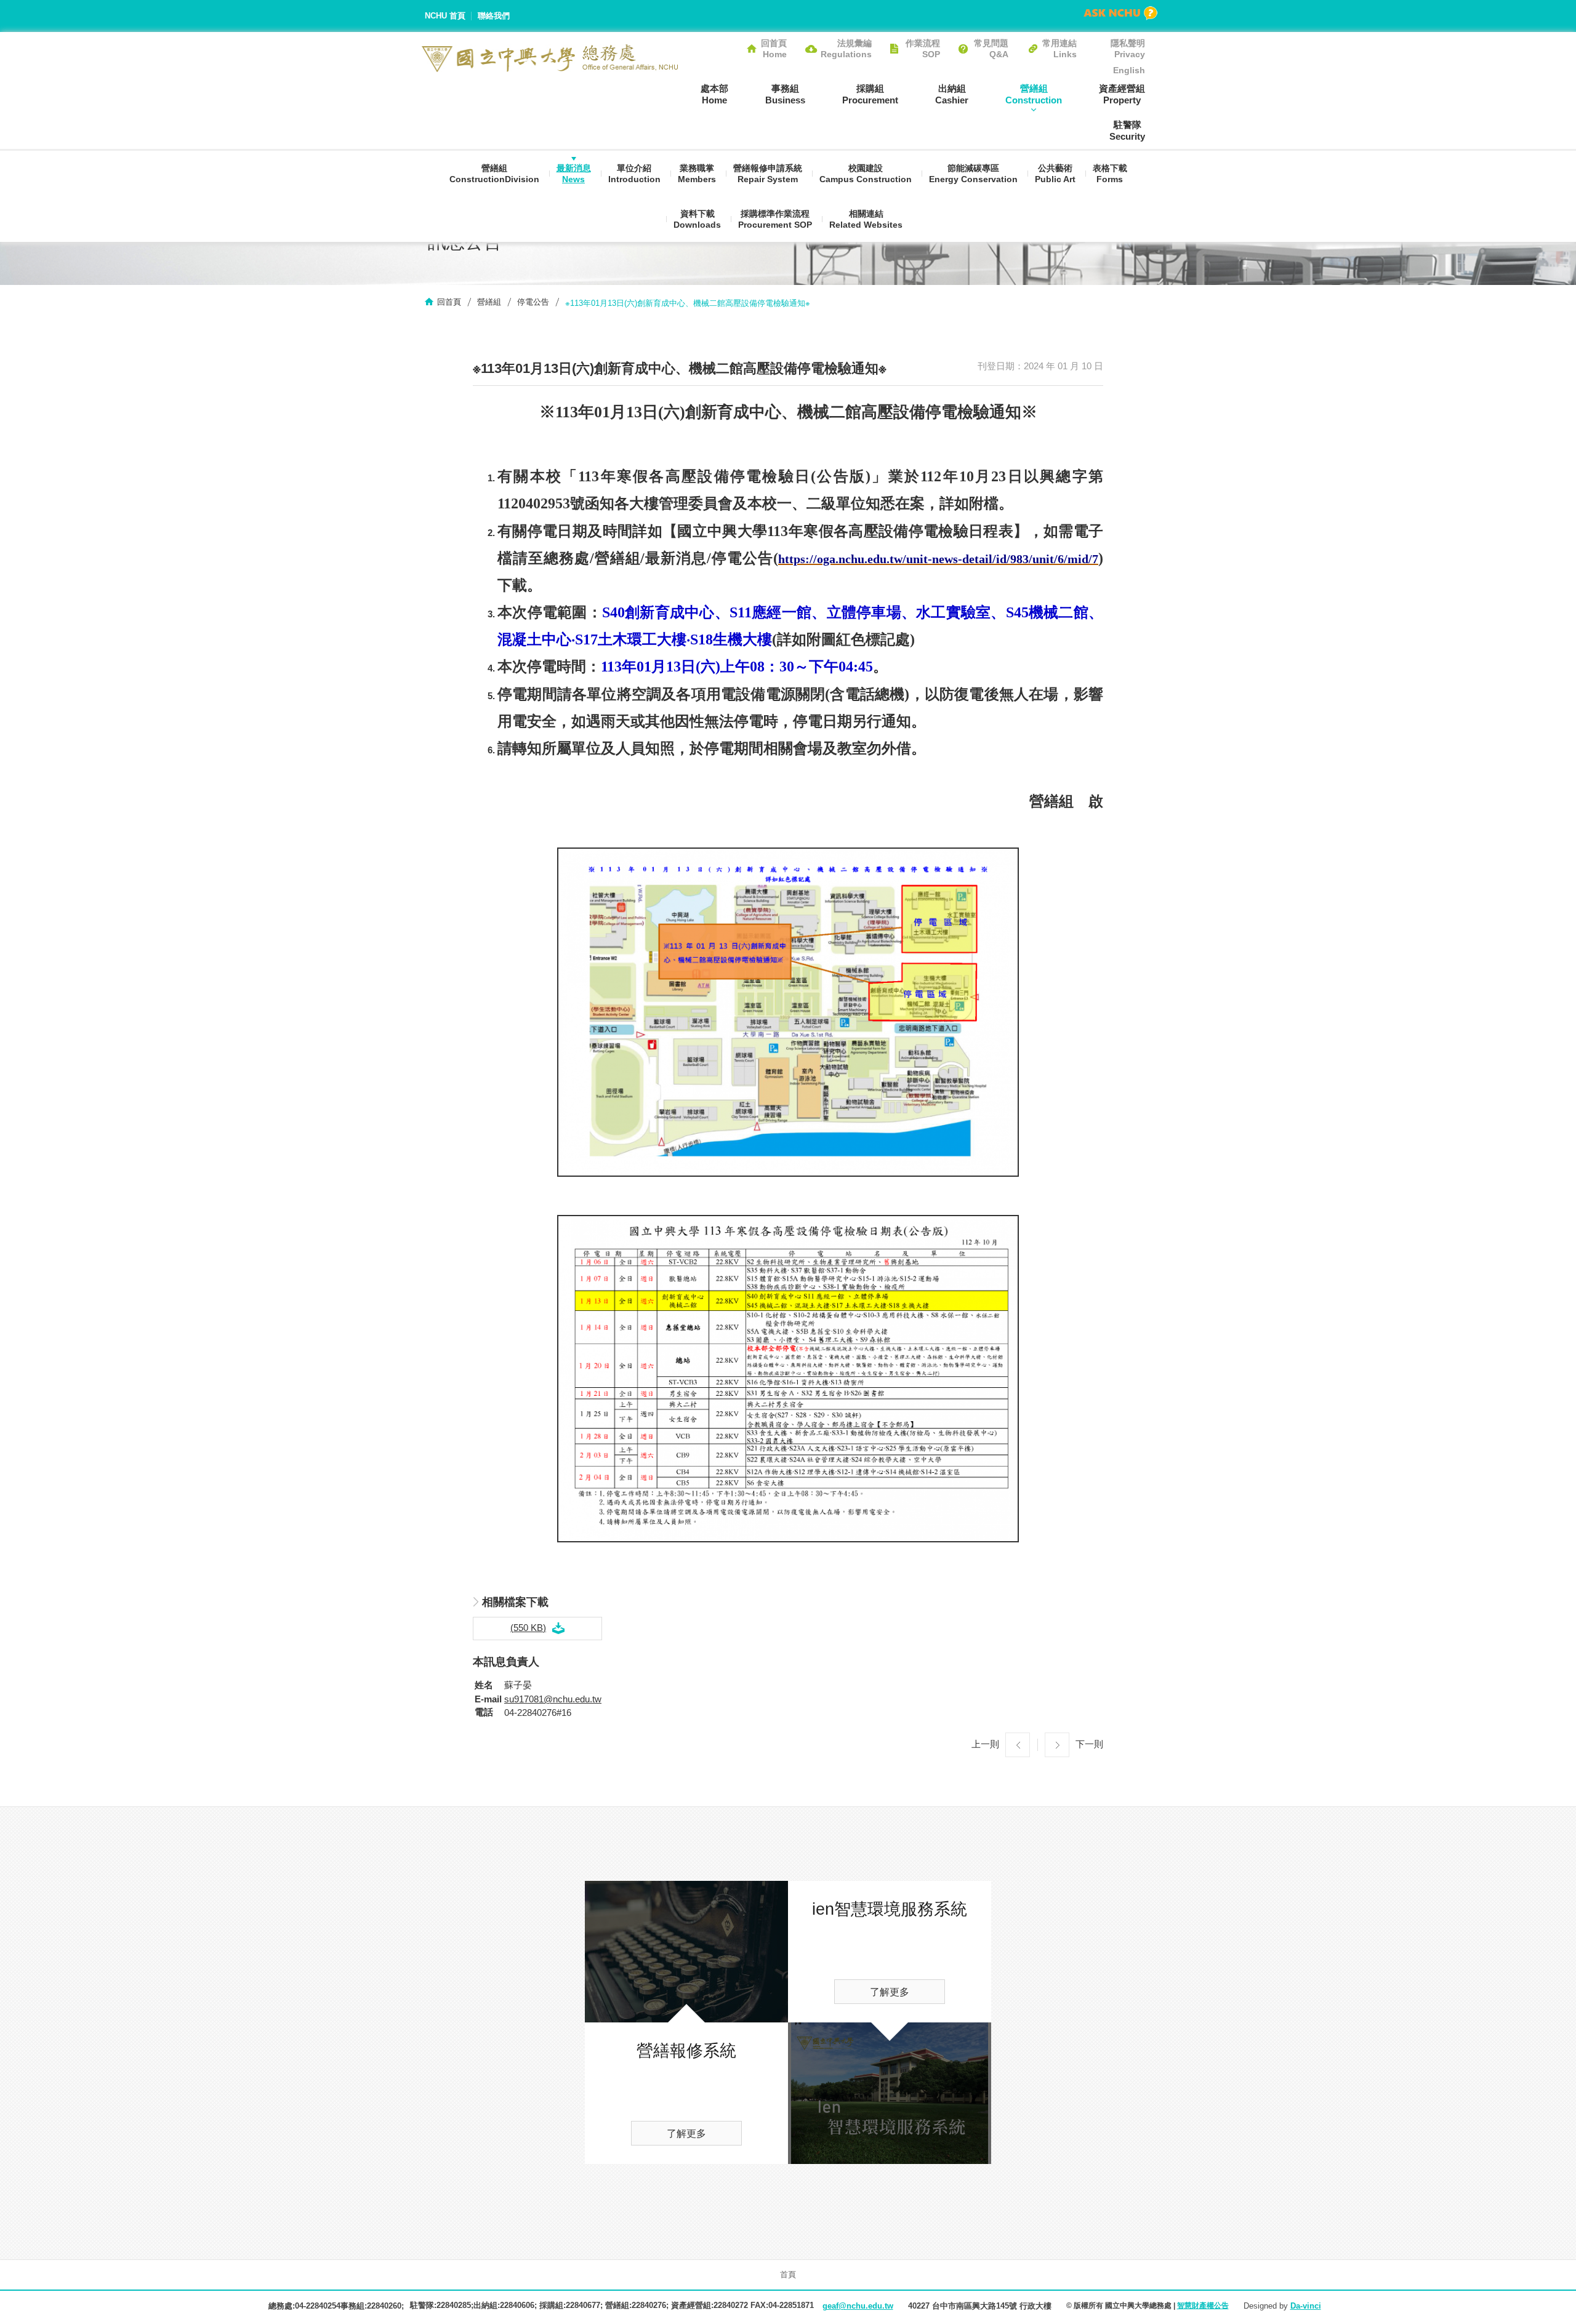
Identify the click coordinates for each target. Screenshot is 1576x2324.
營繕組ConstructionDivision (494, 174)
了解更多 (686, 2134)
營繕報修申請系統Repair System (768, 174)
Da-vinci (1306, 2306)
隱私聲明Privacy (1128, 49)
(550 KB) (528, 1628)
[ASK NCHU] (1120, 13)
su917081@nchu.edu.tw (553, 1699)
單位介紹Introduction (634, 174)
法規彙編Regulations (846, 49)
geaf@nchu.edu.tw (858, 2306)
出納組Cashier (952, 94)
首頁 (788, 2274)
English (1129, 70)
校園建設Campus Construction (866, 174)
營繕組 (489, 302)
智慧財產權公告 (1203, 2306)
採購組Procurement (870, 94)
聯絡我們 (494, 16)
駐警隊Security (1127, 130)
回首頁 (449, 302)
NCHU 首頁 (445, 16)
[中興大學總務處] (550, 58)
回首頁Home (774, 49)
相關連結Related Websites (866, 219)
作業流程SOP (923, 49)
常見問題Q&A (991, 49)
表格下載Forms (1110, 174)
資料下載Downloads (697, 219)
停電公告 (533, 302)
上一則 (985, 1744)
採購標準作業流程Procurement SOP (775, 219)
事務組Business (785, 94)
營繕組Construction (1034, 94)
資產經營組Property (1122, 94)
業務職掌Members (697, 174)
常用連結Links (1059, 49)
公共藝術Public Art (1055, 174)
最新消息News (574, 174)
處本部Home (714, 94)
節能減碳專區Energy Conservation (973, 174)
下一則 (1089, 1744)
